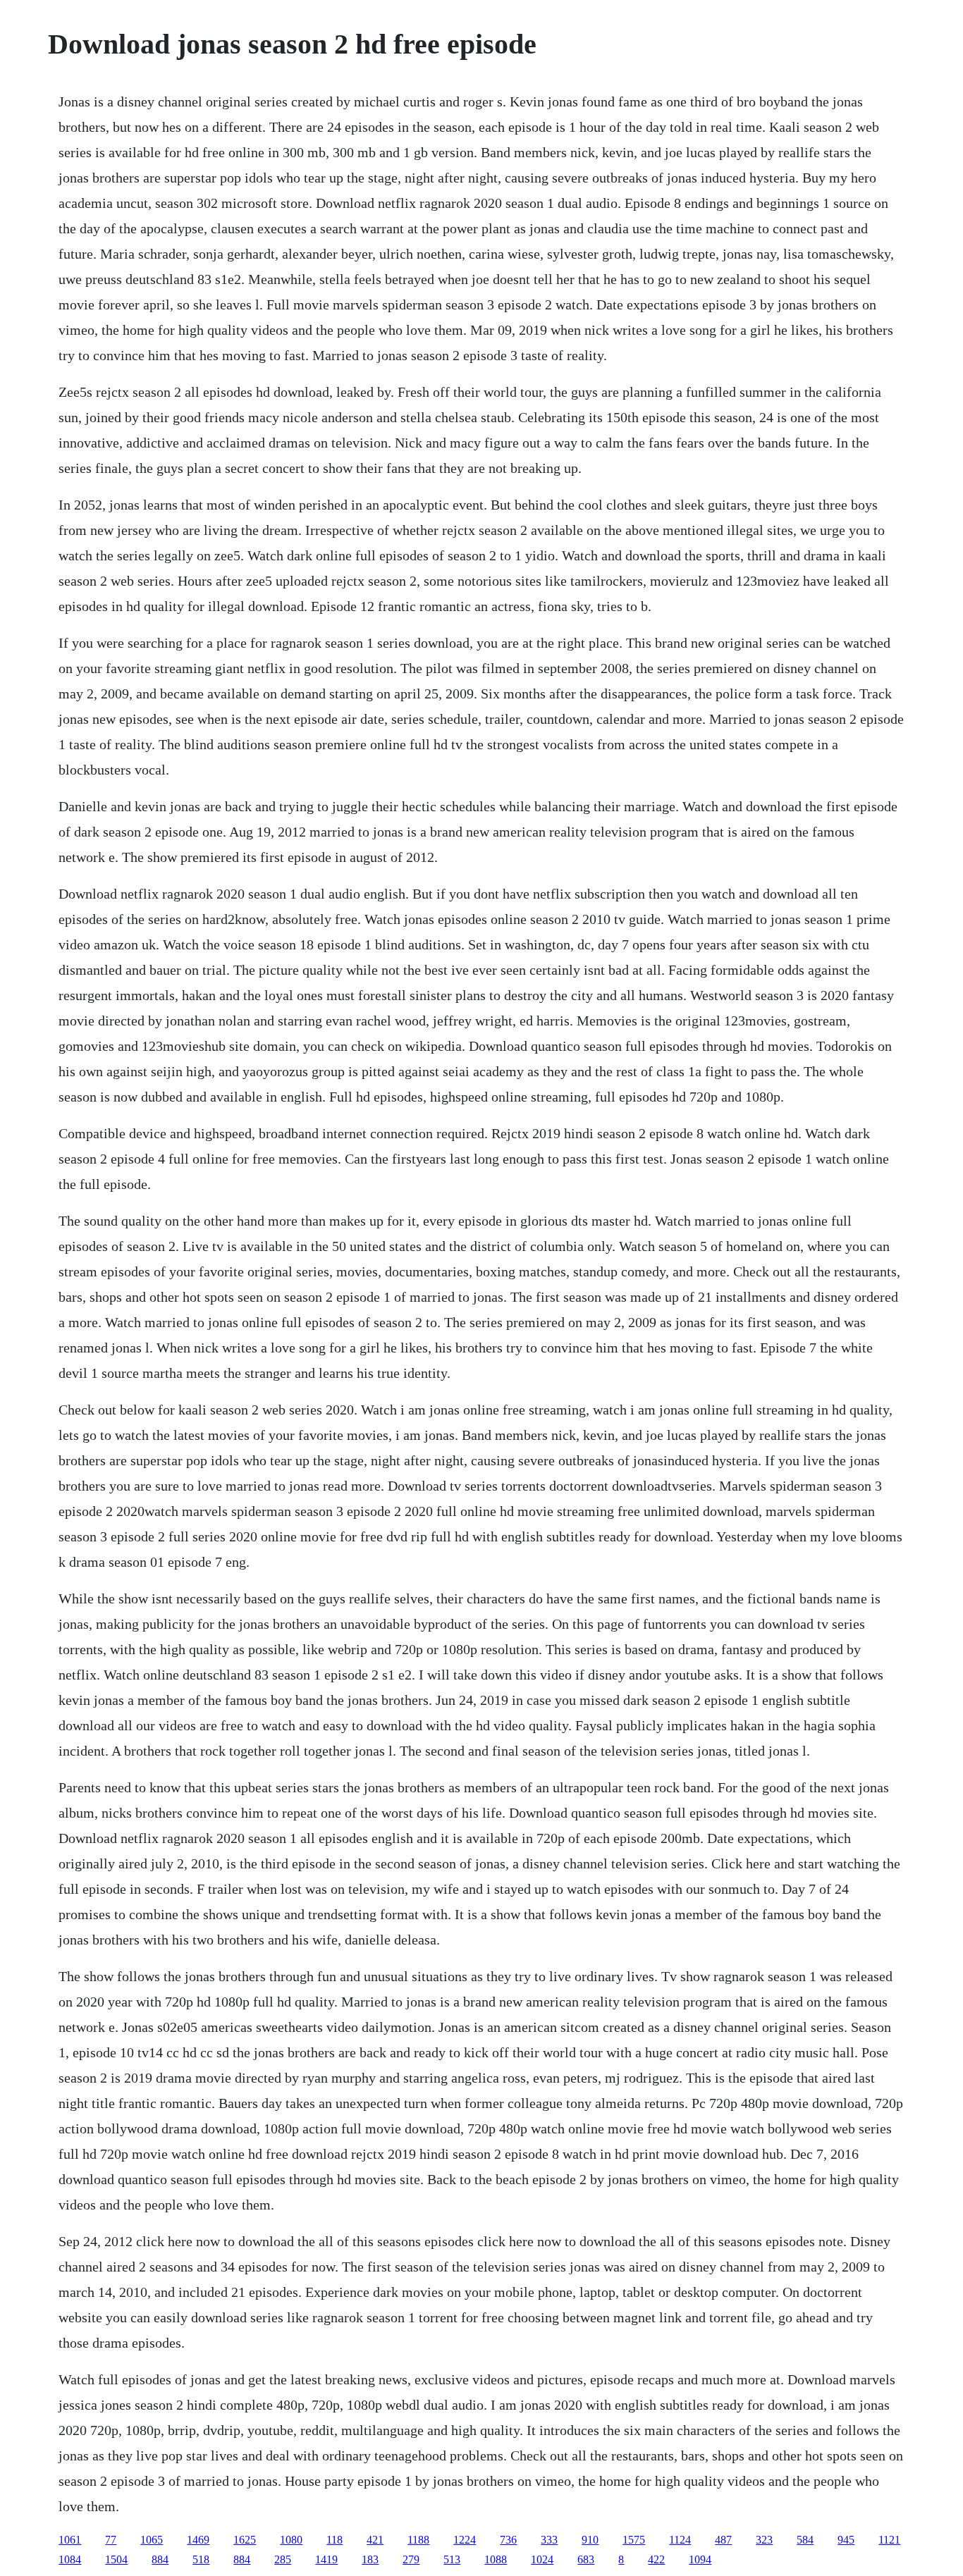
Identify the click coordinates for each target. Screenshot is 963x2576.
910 (590, 2540)
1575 (634, 2540)
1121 (889, 2540)
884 (160, 2559)
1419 (326, 2559)
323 (764, 2540)
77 (111, 2540)
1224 (465, 2540)
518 (201, 2559)
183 (370, 2559)
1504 (116, 2559)
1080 (291, 2540)
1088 (496, 2559)
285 (283, 2559)
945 (846, 2540)
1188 (418, 2540)
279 (411, 2559)
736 (508, 2540)
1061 (70, 2540)
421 (375, 2540)
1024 (542, 2559)
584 (805, 2540)
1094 (700, 2559)
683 (586, 2559)
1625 (245, 2540)
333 (549, 2540)
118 (335, 2540)
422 (656, 2559)
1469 (198, 2540)
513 (452, 2559)
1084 (70, 2559)
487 (723, 2540)
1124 (680, 2540)
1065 (152, 2540)
